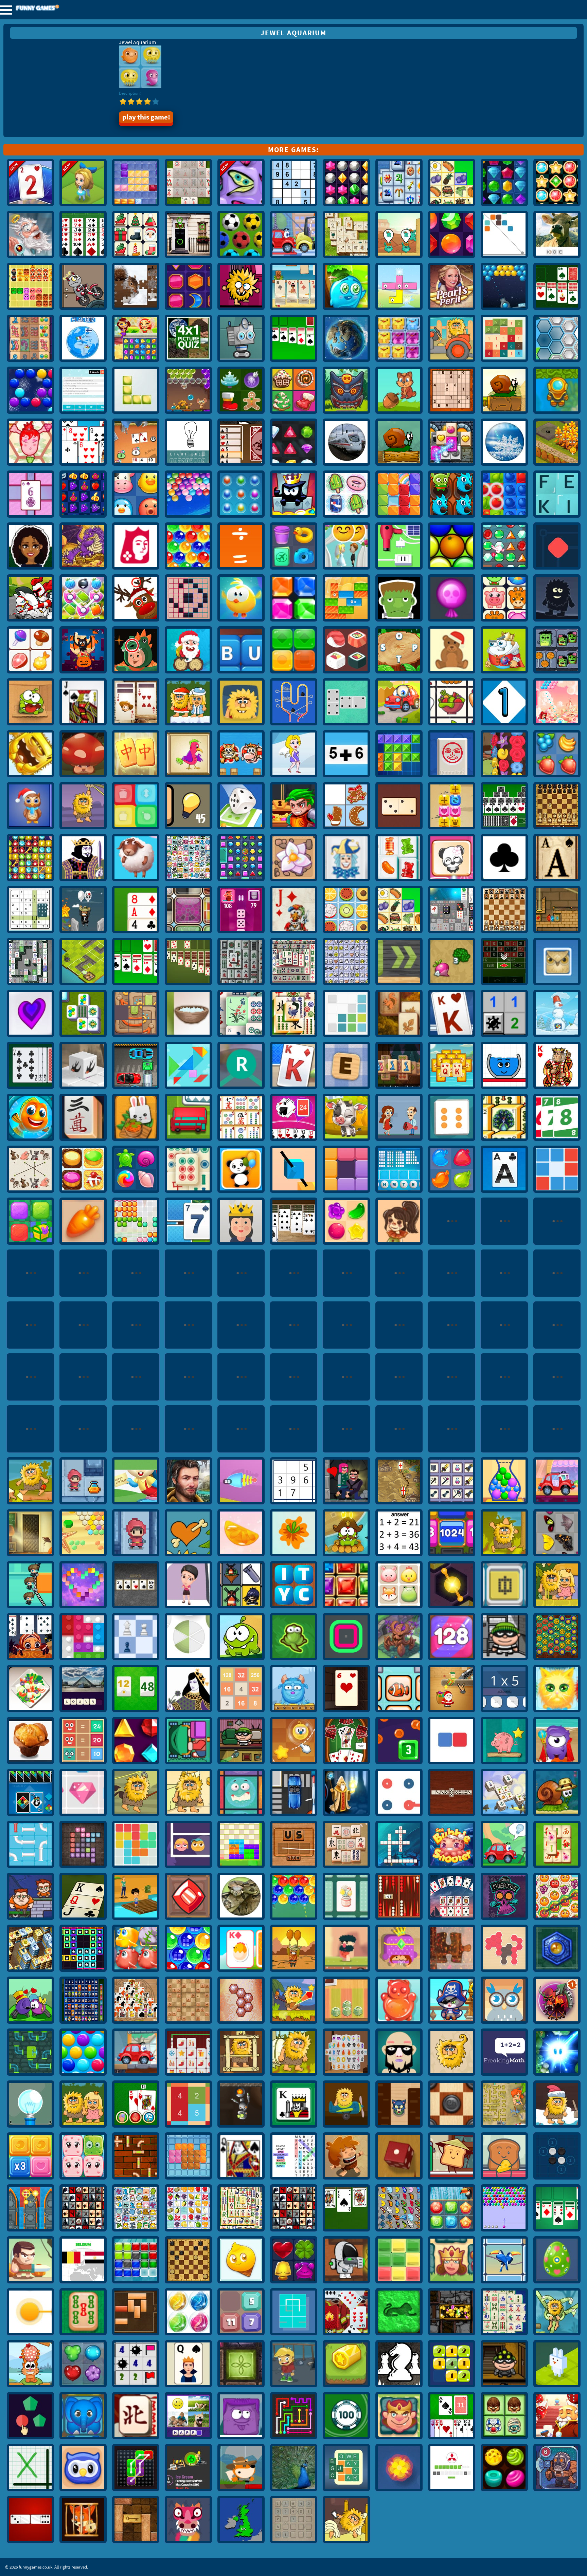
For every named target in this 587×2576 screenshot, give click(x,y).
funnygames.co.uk (56, 8)
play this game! (146, 117)
